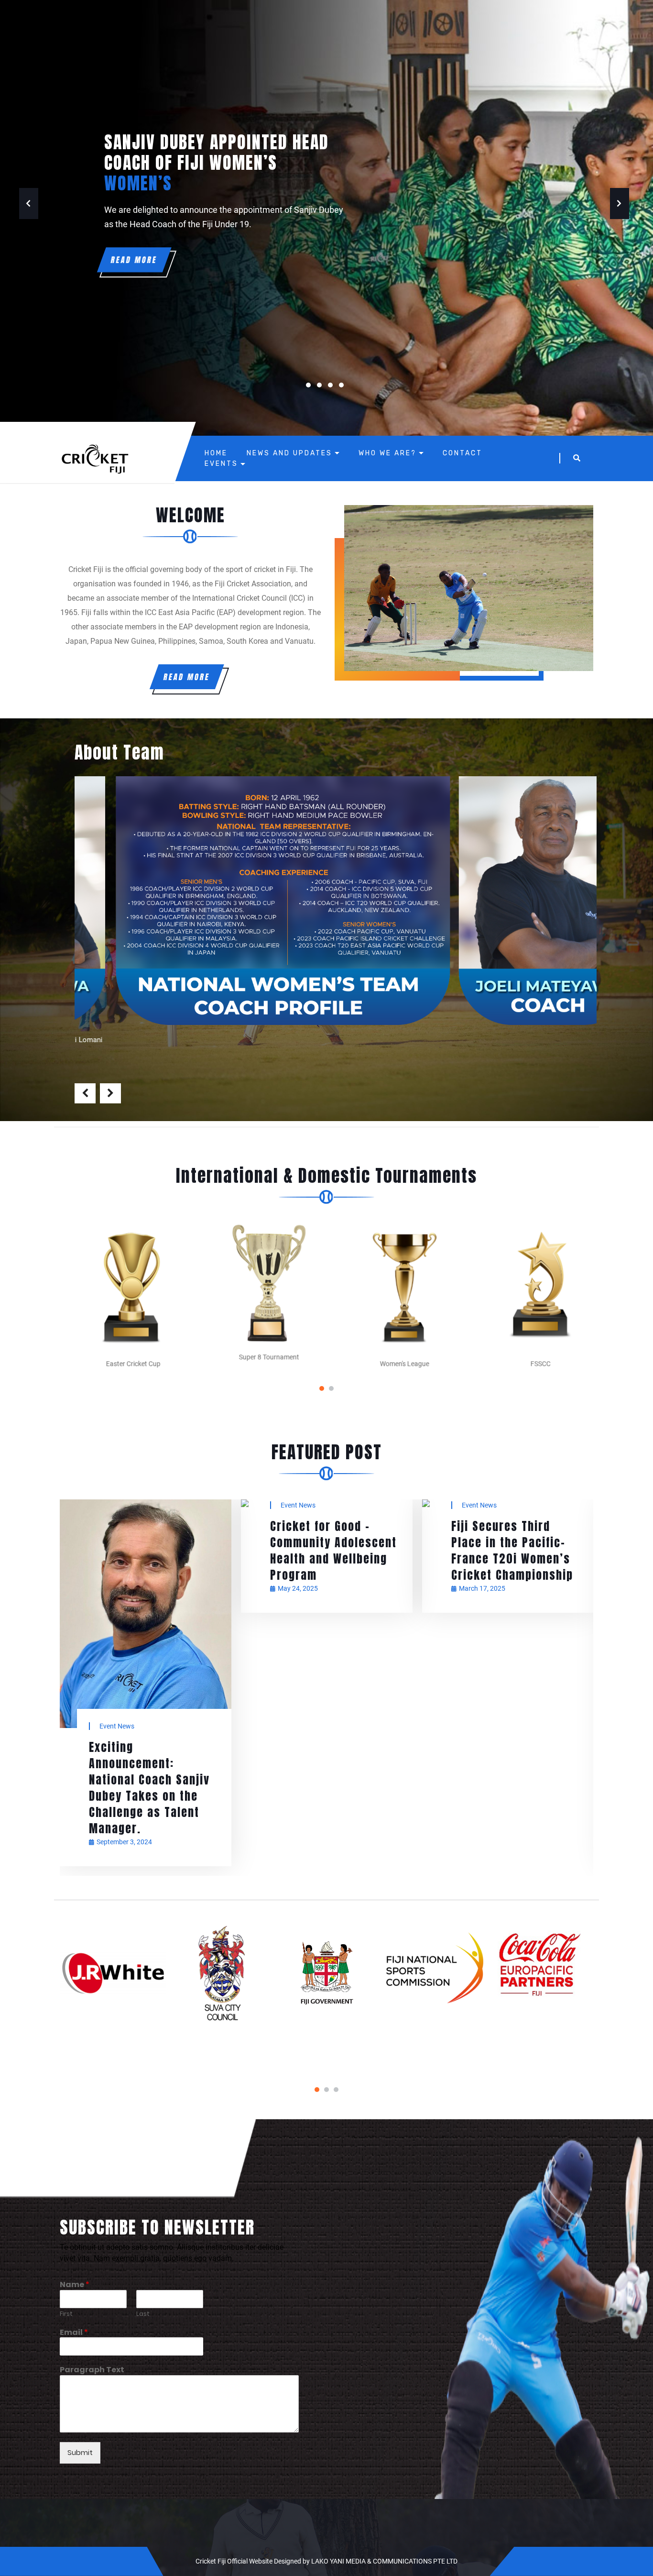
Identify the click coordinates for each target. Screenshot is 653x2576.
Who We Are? (387, 453)
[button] (322, 1388)
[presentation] (85, 1093)
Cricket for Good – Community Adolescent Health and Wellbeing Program (152, 1550)
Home (216, 453)
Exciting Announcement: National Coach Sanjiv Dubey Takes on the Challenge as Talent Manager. (511, 1788)
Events (221, 464)
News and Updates (289, 453)
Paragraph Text (92, 2370)
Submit (80, 2452)
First (66, 2314)
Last (143, 2314)
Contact (463, 453)
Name (75, 2285)
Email (74, 2333)
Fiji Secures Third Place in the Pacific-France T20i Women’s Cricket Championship (331, 1550)
